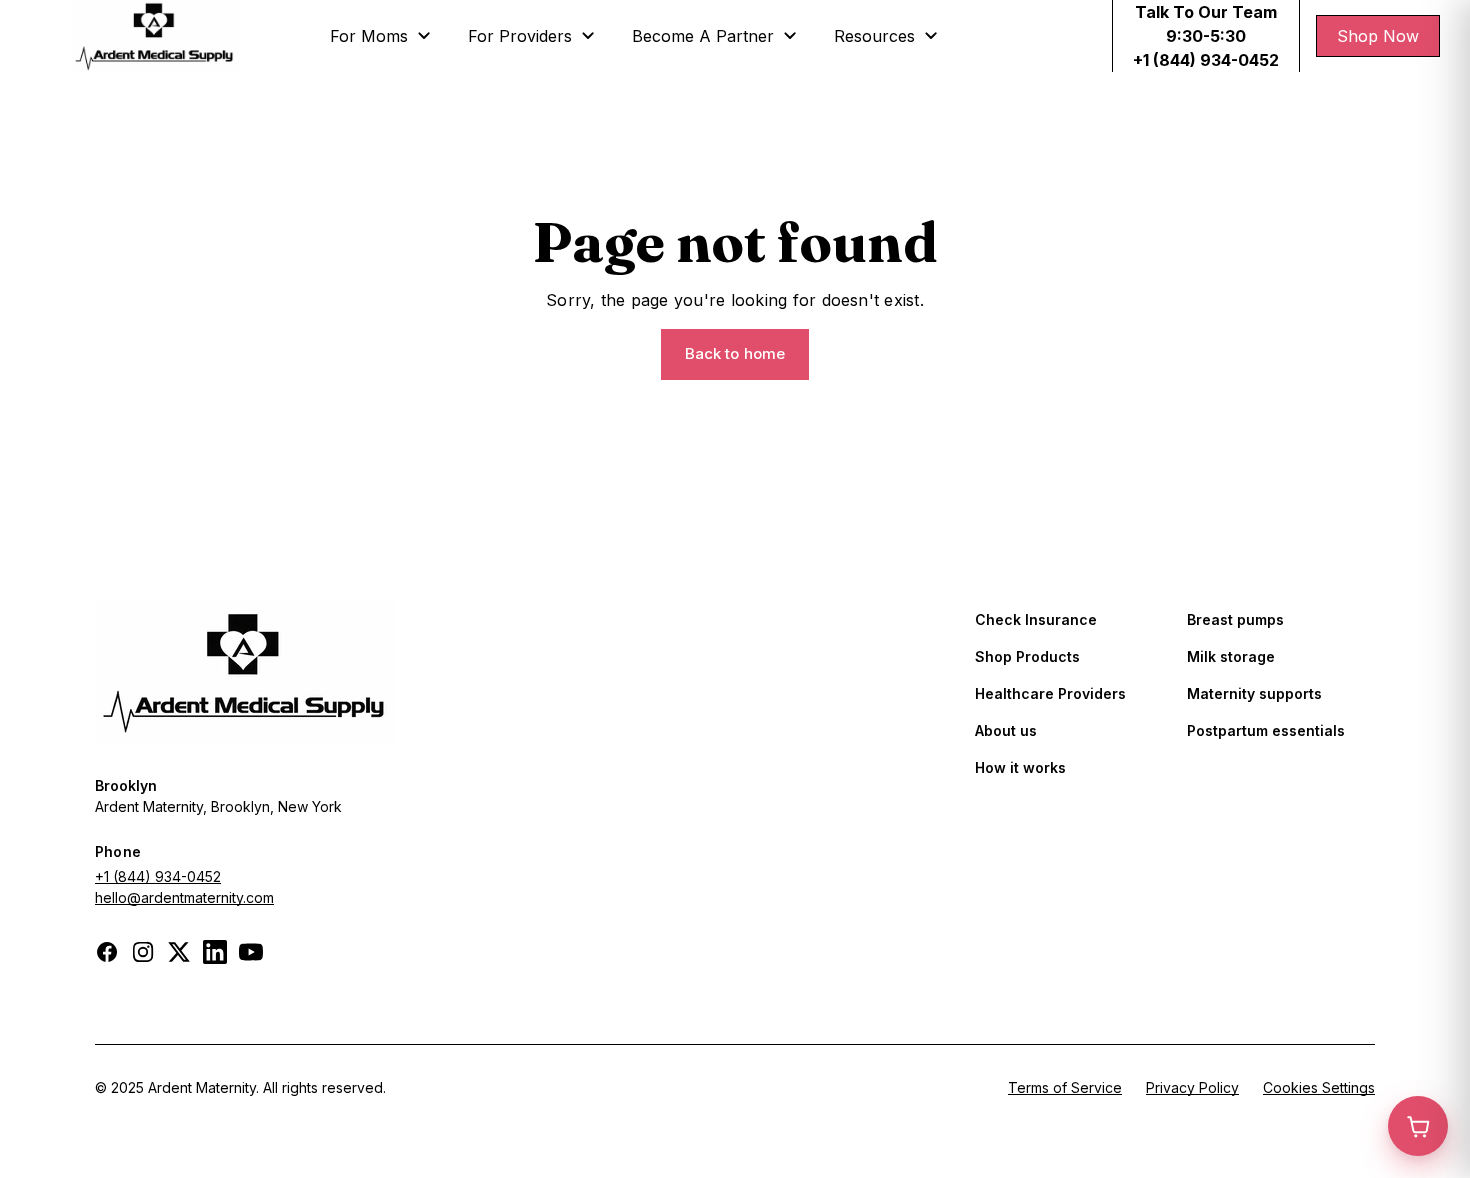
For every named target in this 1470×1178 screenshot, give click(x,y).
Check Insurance (1036, 619)
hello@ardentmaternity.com (184, 897)
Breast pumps (1235, 619)
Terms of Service (1065, 1087)
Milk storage (1231, 656)
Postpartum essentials (1266, 730)
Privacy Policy (1192, 1087)
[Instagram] (143, 952)
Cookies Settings (1319, 1087)
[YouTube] (251, 952)
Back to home (735, 353)
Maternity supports (1254, 693)
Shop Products (1027, 656)
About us (1006, 730)
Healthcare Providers (1050, 693)
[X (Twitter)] (179, 952)
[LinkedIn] (215, 952)
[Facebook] (107, 952)
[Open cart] (1418, 1126)
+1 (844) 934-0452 (158, 876)
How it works (1020, 767)
